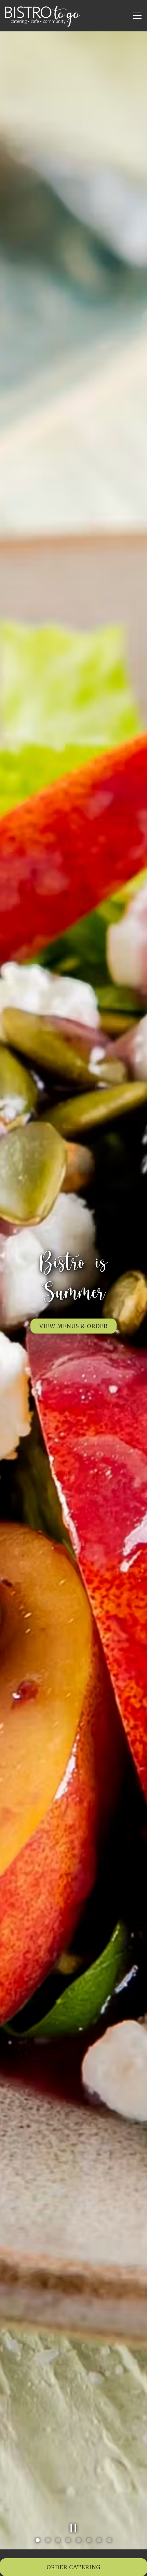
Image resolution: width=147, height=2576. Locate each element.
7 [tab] (99, 2541)
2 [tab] (48, 2541)
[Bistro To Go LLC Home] (43, 16)
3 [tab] (58, 2541)
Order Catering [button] (73, 2567)
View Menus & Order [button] (73, 1311)
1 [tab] (38, 2541)
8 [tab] (109, 2541)
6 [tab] (89, 2541)
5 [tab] (79, 2541)
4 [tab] (68, 2541)
